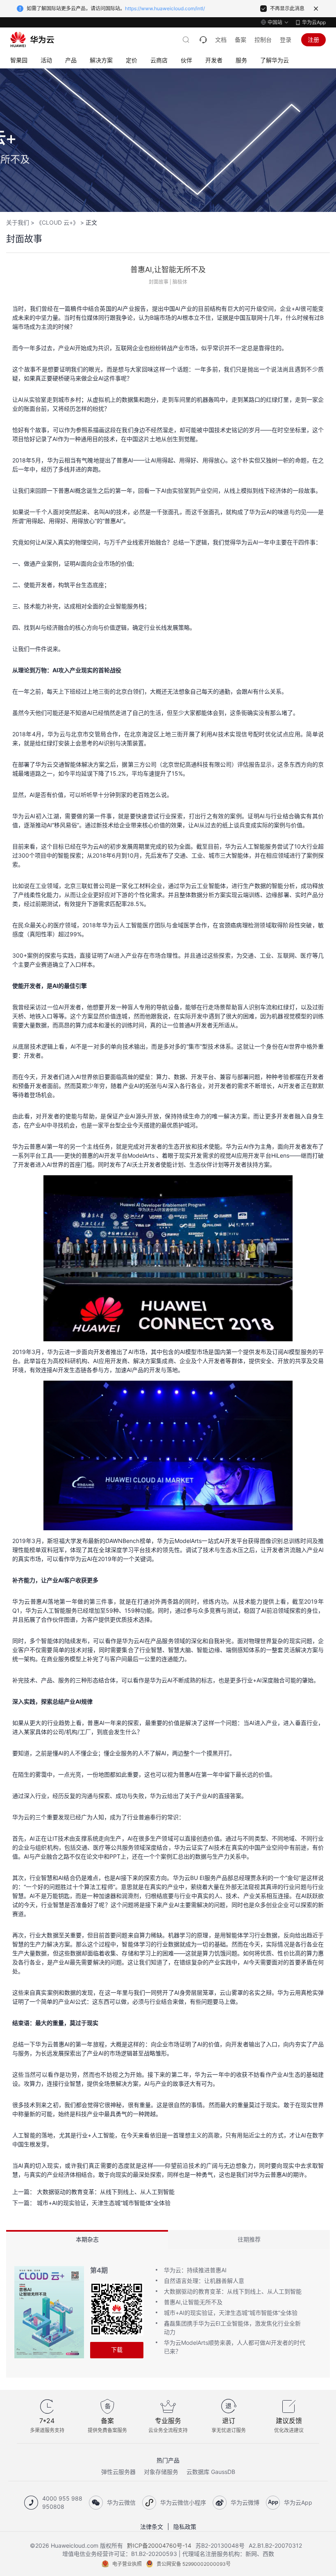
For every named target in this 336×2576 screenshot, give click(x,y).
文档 (221, 40)
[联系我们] (203, 40)
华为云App (314, 22)
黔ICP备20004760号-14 (159, 2545)
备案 (241, 40)
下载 (117, 2350)
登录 (286, 40)
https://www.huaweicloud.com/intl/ (165, 8)
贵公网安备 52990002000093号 (194, 2564)
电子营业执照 (127, 2564)
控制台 (263, 40)
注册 (313, 40)
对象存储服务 (161, 2472)
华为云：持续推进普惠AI (195, 2270)
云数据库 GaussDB (211, 2472)
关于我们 (18, 222)
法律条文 (152, 2527)
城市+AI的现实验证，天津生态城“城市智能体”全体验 (104, 2203)
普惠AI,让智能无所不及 (193, 2302)
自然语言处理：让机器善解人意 (204, 2281)
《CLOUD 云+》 (57, 222)
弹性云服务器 (118, 2472)
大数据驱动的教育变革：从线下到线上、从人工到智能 (106, 2192)
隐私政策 (185, 2527)
